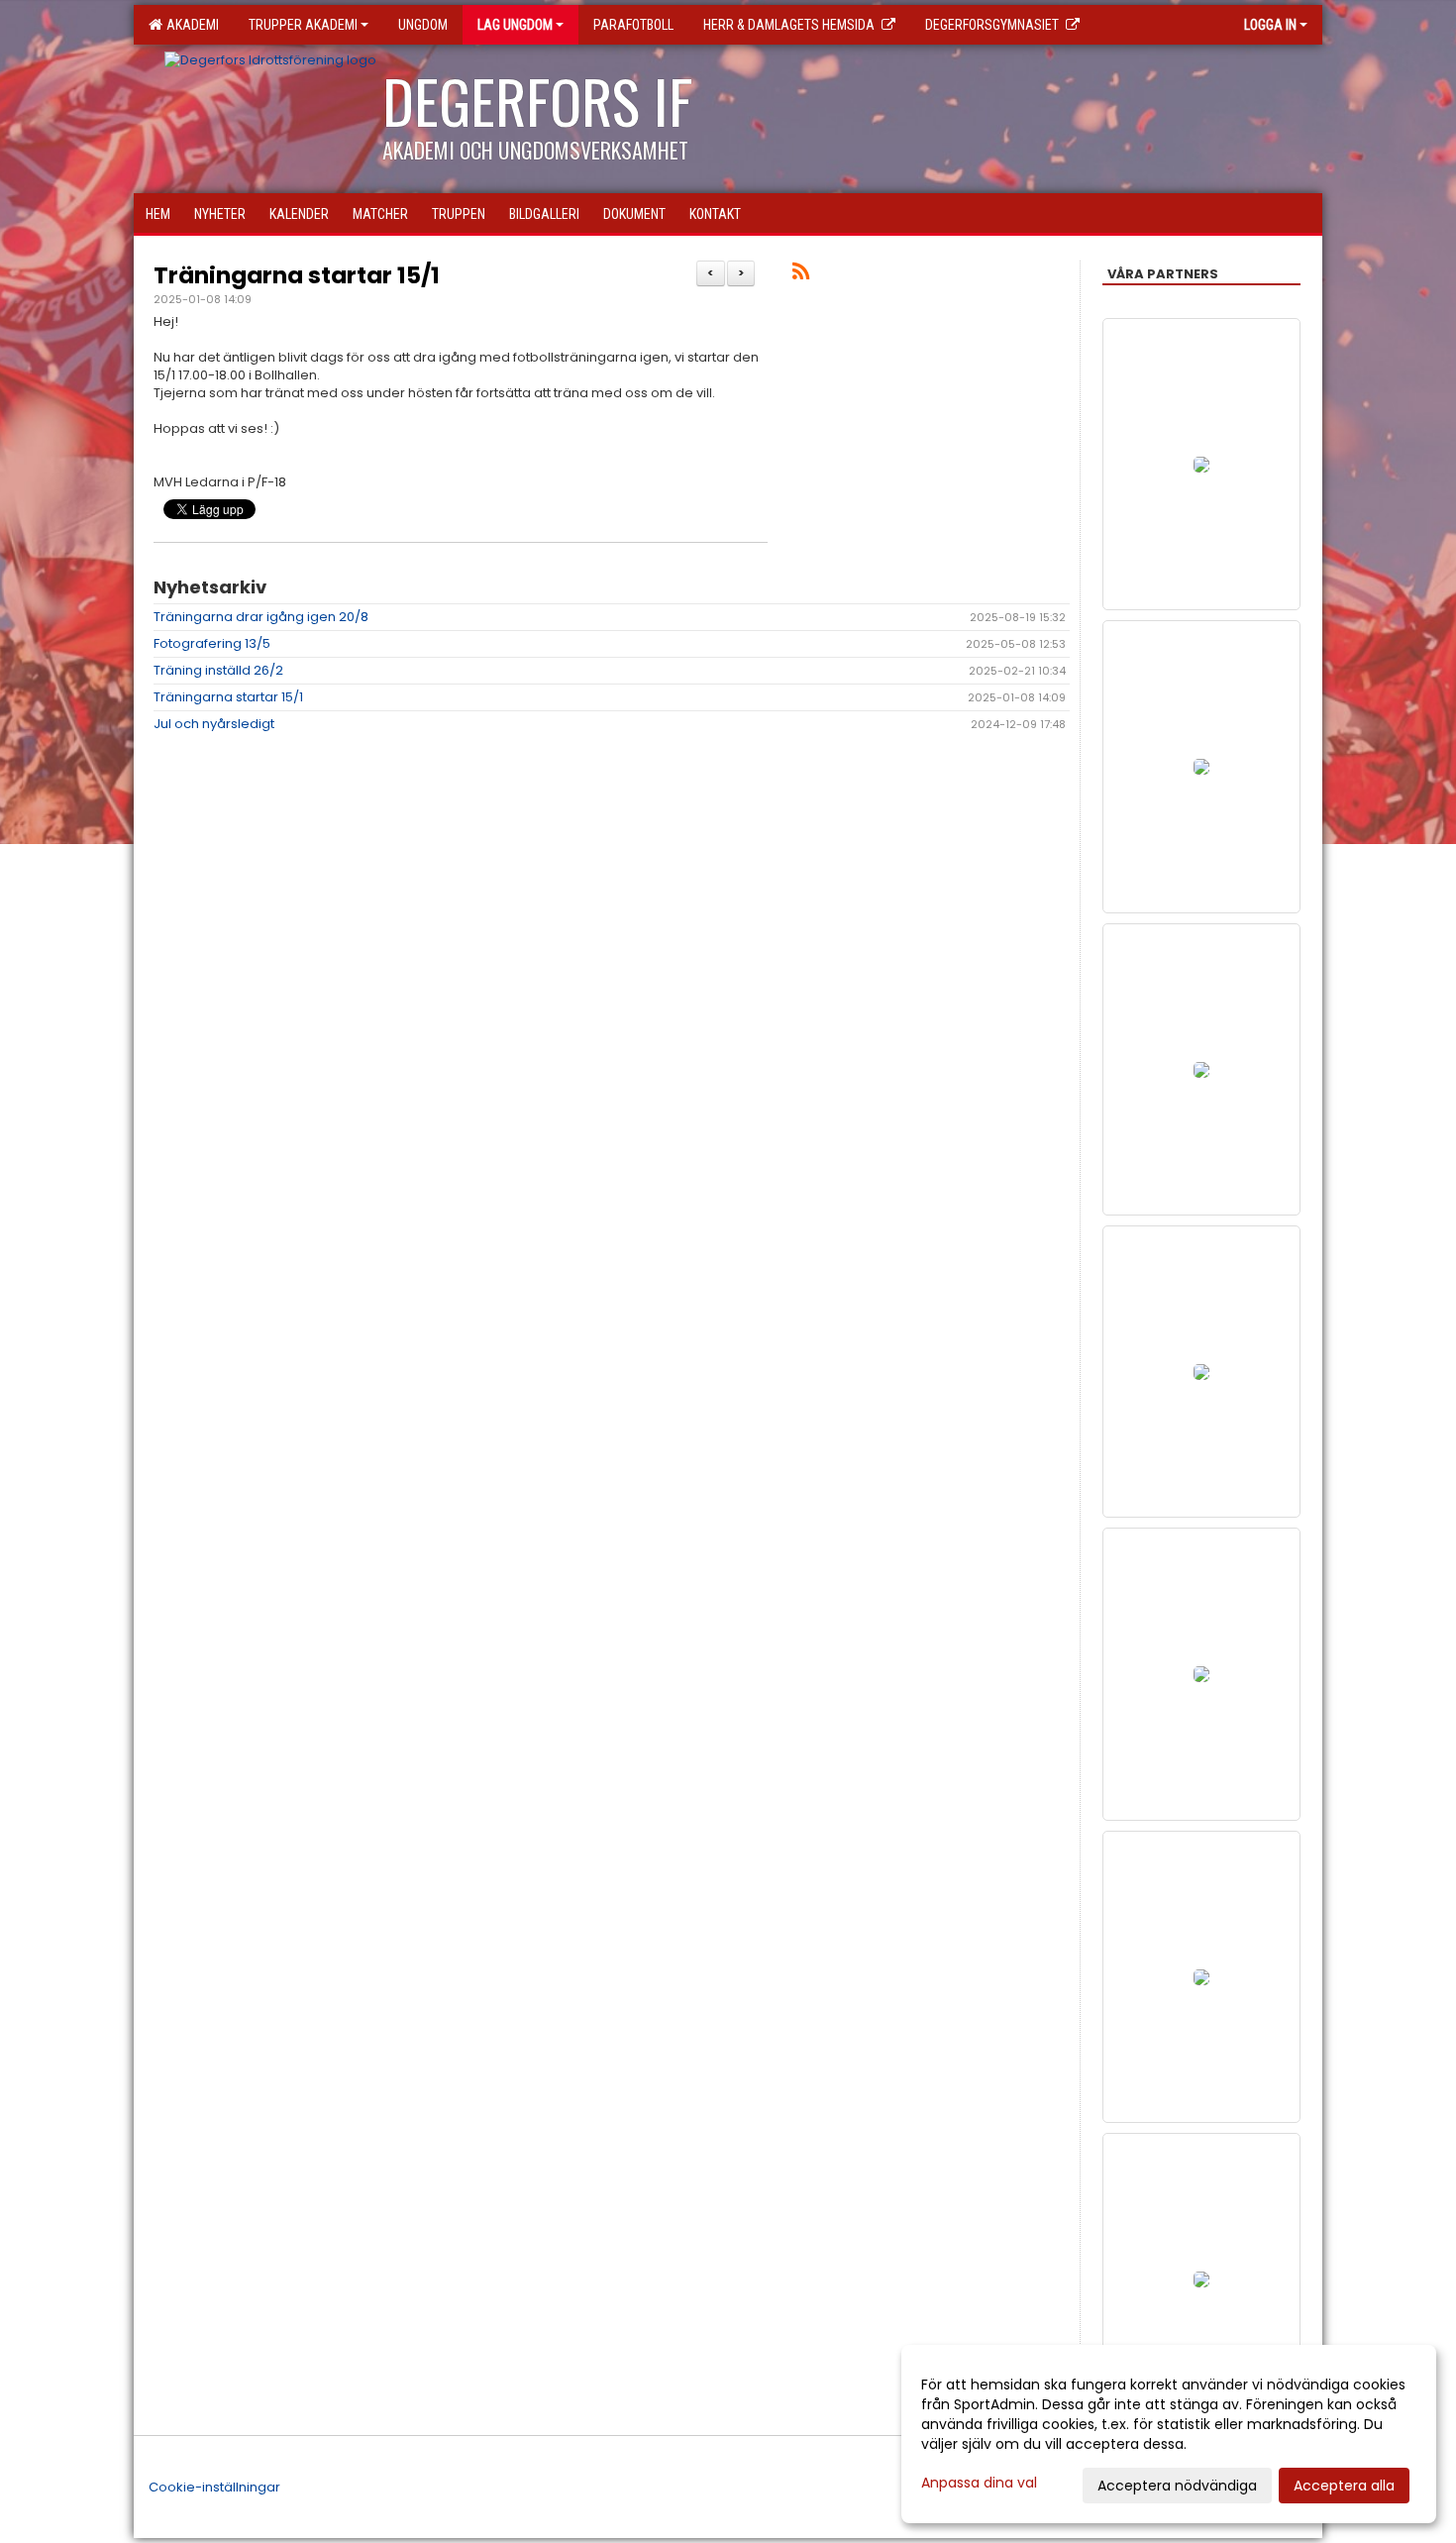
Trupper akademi (303, 25)
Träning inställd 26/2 (218, 670)
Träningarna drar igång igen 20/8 (261, 617)
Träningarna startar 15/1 (297, 275)
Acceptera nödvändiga (1177, 2486)
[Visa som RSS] (801, 275)
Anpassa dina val (979, 2483)
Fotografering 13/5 (212, 643)
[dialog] (1169, 2434)
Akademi (190, 25)
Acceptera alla (1344, 2486)
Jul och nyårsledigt (214, 724)
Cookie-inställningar (214, 2487)
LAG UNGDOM (515, 25)
